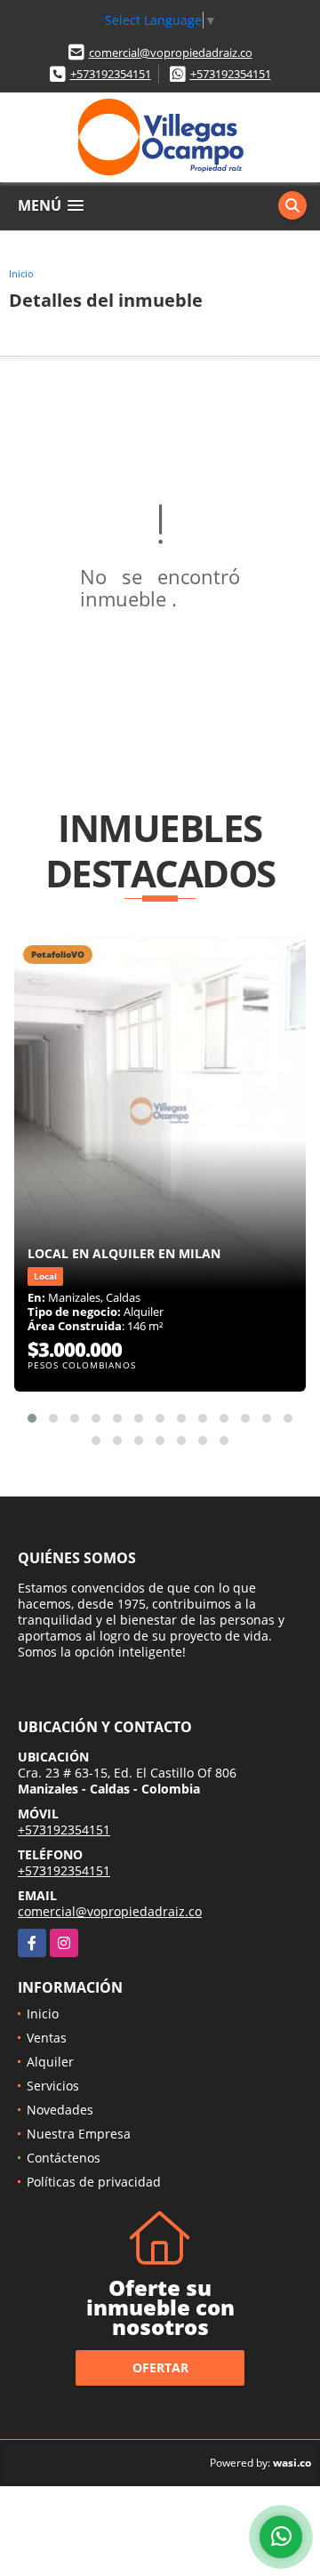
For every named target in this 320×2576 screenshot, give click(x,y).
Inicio (21, 273)
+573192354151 (111, 74)
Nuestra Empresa (79, 2134)
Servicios (53, 2086)
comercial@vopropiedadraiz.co (171, 52)
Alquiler (50, 2062)
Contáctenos (64, 2158)
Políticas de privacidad (94, 2182)
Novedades (60, 2110)
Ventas (47, 2038)
